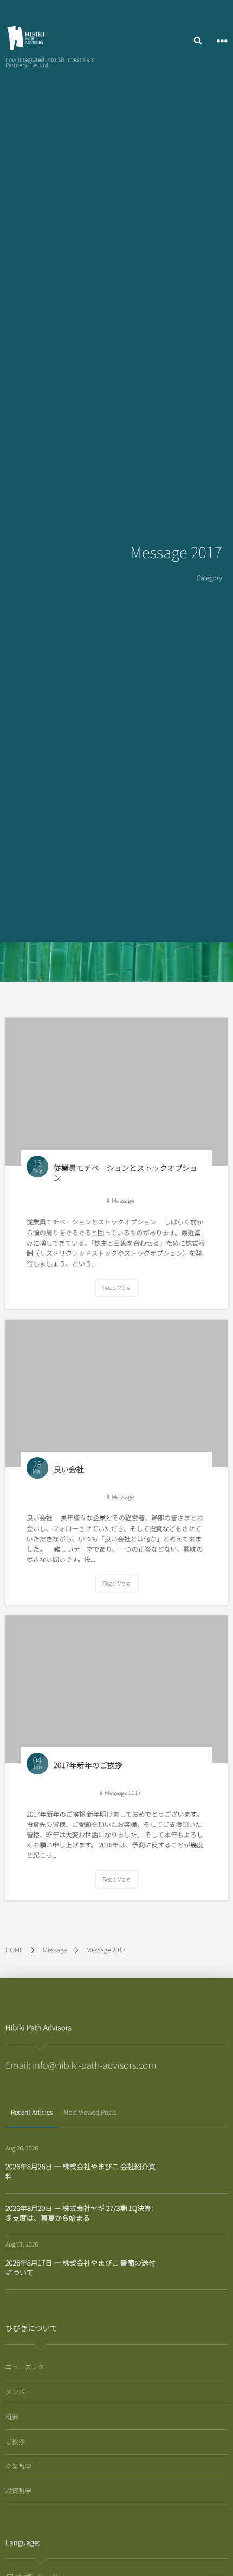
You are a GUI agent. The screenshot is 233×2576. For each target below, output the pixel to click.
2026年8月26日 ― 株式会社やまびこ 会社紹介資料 (80, 2171)
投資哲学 (18, 2491)
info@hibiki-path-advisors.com (95, 2065)
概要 (12, 2417)
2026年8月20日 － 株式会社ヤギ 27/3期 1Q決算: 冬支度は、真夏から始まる (79, 2213)
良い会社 (69, 1469)
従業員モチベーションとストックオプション (126, 1173)
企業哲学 (18, 2466)
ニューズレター (28, 2367)
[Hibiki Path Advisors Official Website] (26, 38)
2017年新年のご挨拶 (88, 1765)
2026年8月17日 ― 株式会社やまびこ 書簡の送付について (80, 2267)
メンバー (18, 2392)
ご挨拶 (15, 2442)
